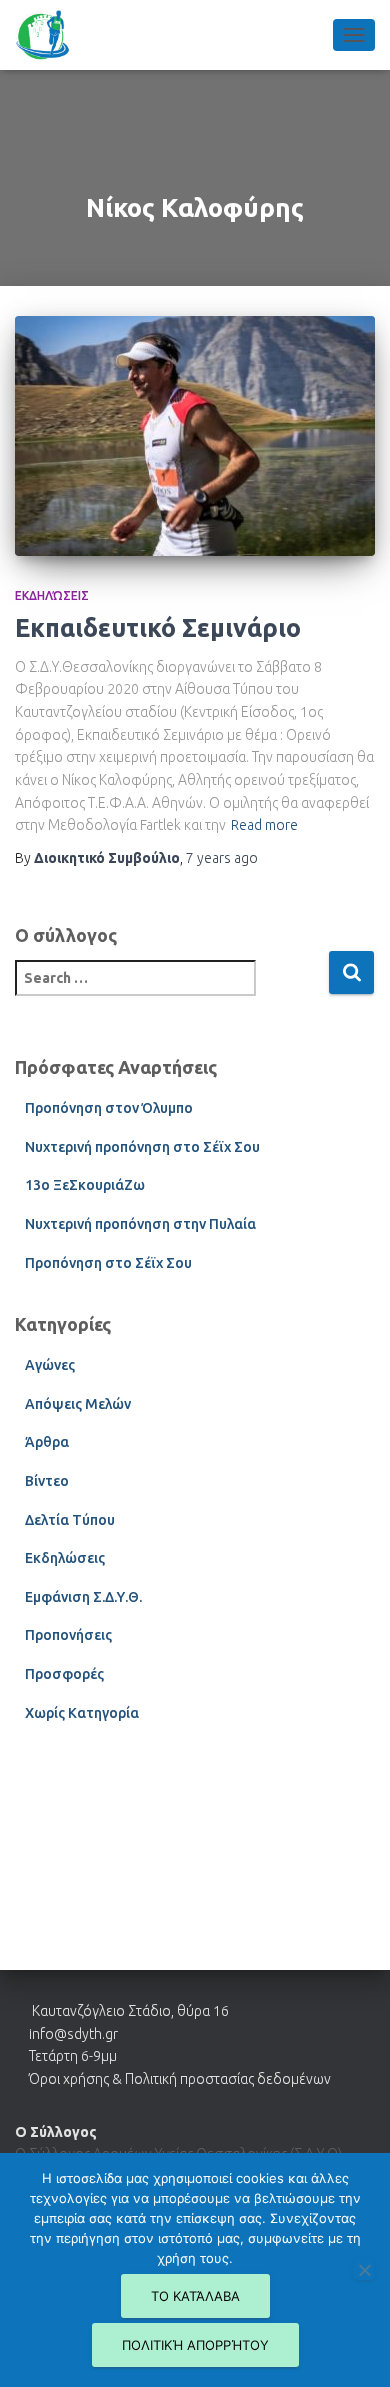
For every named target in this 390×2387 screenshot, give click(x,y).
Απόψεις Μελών (78, 1404)
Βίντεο (47, 1481)
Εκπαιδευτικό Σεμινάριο (158, 628)
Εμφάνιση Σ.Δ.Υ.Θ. (83, 1597)
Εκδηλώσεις (52, 595)
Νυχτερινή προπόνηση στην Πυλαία (140, 1224)
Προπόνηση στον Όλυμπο (109, 1108)
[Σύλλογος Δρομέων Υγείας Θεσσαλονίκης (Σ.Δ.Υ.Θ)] (50, 35)
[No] (364, 2270)
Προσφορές (64, 1674)
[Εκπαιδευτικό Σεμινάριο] (195, 436)
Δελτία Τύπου (70, 1520)
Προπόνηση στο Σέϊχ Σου (108, 1263)
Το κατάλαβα (195, 2296)
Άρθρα (47, 1442)
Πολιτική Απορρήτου (195, 2345)
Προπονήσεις (68, 1635)
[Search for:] (171, 991)
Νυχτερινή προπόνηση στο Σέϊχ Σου (142, 1147)
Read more (264, 825)
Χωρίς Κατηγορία (82, 1713)
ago (222, 858)
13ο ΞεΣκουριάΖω (85, 1185)
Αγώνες (50, 1365)
